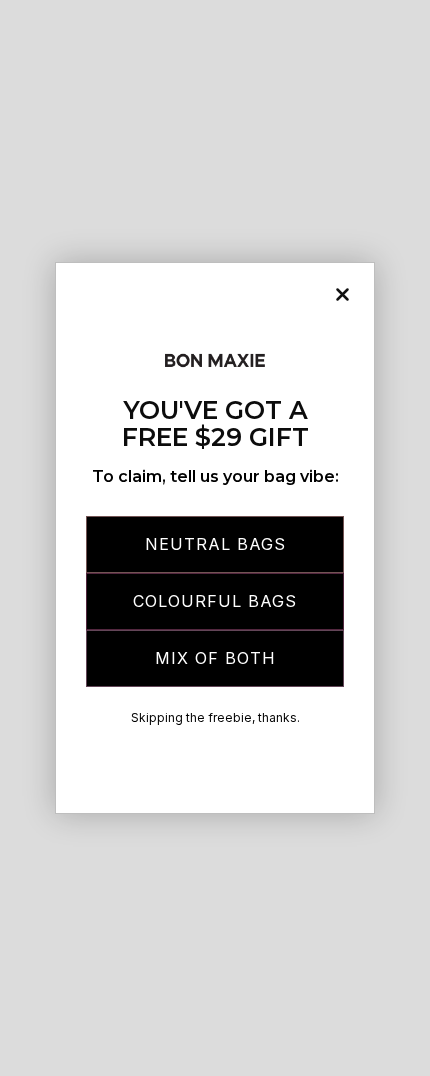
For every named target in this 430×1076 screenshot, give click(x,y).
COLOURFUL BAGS (215, 601)
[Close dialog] (342, 294)
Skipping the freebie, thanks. (215, 717)
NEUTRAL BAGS (215, 544)
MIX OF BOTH (215, 658)
